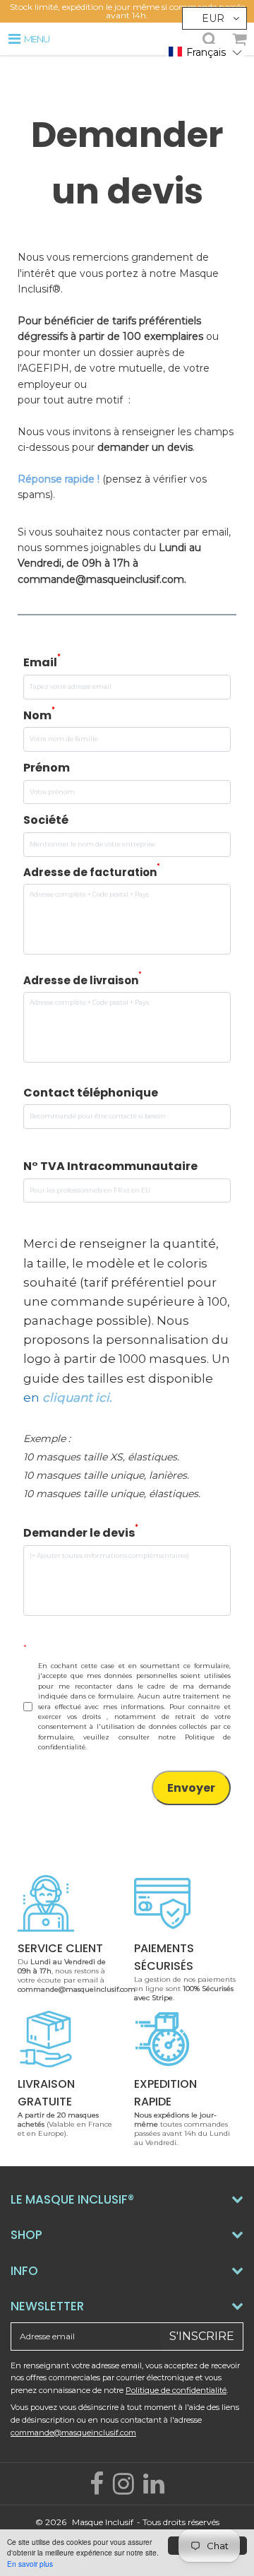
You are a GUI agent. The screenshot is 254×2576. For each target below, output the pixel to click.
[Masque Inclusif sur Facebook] (98, 2489)
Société (46, 820)
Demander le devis (81, 1532)
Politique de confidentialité (176, 2390)
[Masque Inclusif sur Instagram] (125, 2489)
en (66, 1398)
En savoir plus (30, 2564)
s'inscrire (202, 2336)
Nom (39, 715)
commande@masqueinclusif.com (73, 2433)
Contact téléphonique (91, 1093)
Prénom (47, 768)
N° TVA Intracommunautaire (110, 1166)
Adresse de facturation (92, 872)
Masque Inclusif (103, 2522)
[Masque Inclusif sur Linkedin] (154, 2489)
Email (42, 662)
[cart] (239, 39)
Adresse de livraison (83, 980)
